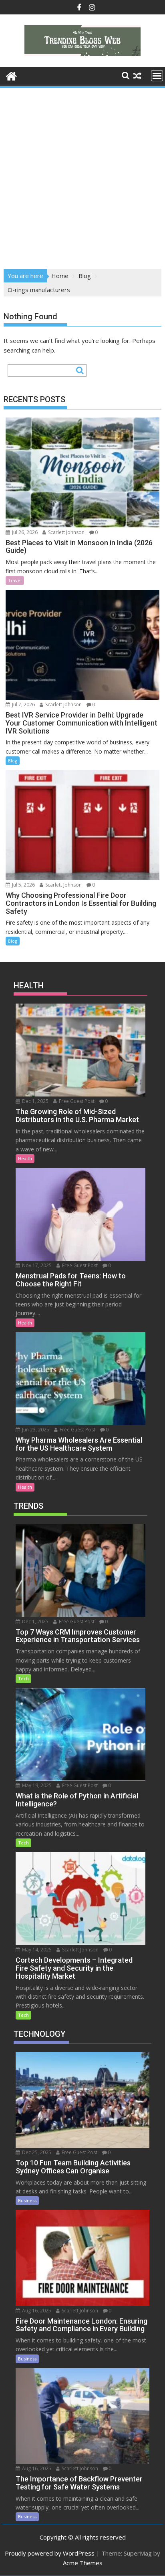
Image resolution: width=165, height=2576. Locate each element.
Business (27, 2200)
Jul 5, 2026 (23, 885)
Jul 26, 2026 (24, 532)
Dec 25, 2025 (36, 2152)
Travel (15, 580)
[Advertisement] (82, 176)
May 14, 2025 (36, 1950)
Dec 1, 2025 (35, 1101)
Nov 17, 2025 (36, 1265)
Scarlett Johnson (66, 532)
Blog (13, 761)
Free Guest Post (76, 1101)
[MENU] (157, 76)
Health (25, 1158)
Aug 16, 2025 (36, 2311)
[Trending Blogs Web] (11, 75)
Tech (23, 1678)
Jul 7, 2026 (23, 704)
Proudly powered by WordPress (50, 2553)
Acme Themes (83, 2563)
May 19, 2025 (36, 1785)
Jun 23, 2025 (35, 1430)
